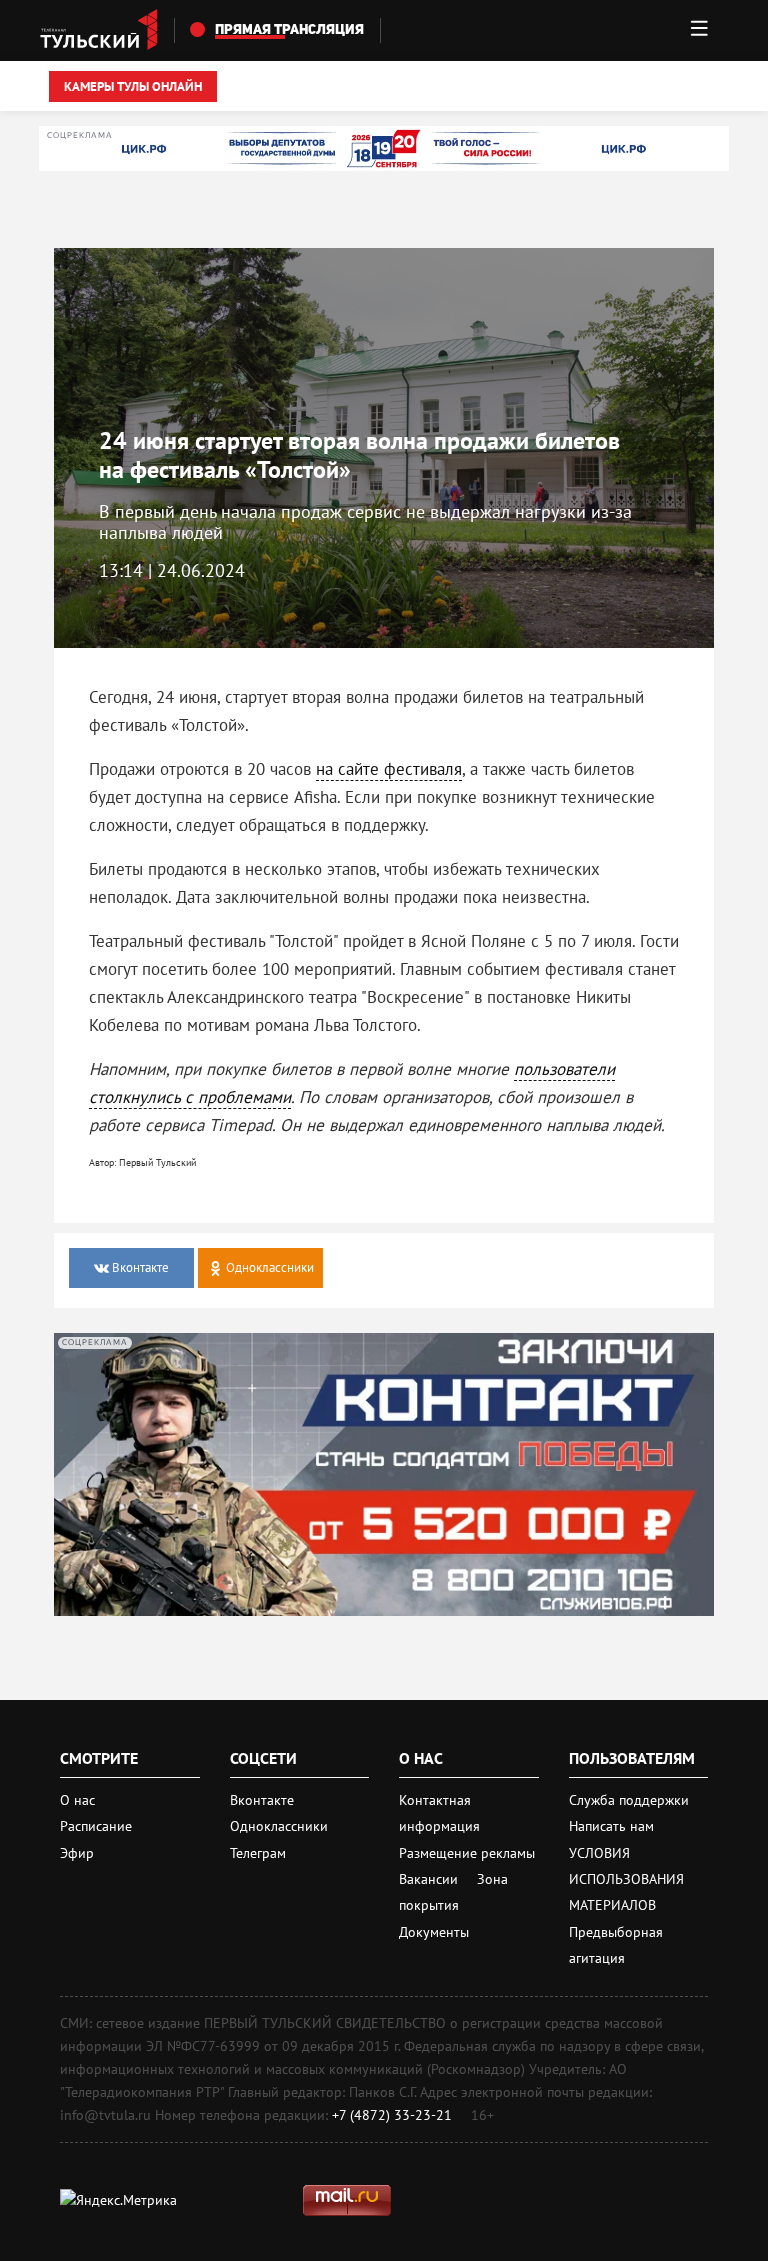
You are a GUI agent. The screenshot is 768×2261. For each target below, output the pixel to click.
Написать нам (611, 1826)
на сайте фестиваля (389, 769)
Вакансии (430, 1879)
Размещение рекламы (467, 1853)
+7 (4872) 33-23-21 (392, 2115)
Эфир (77, 1853)
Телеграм (258, 1853)
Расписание (96, 1826)
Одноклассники (279, 1826)
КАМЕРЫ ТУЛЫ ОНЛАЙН (133, 86)
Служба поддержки (629, 1800)
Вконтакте (262, 1800)
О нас (77, 1800)
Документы (434, 1932)
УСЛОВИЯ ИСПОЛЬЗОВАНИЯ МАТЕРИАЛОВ (626, 1879)
